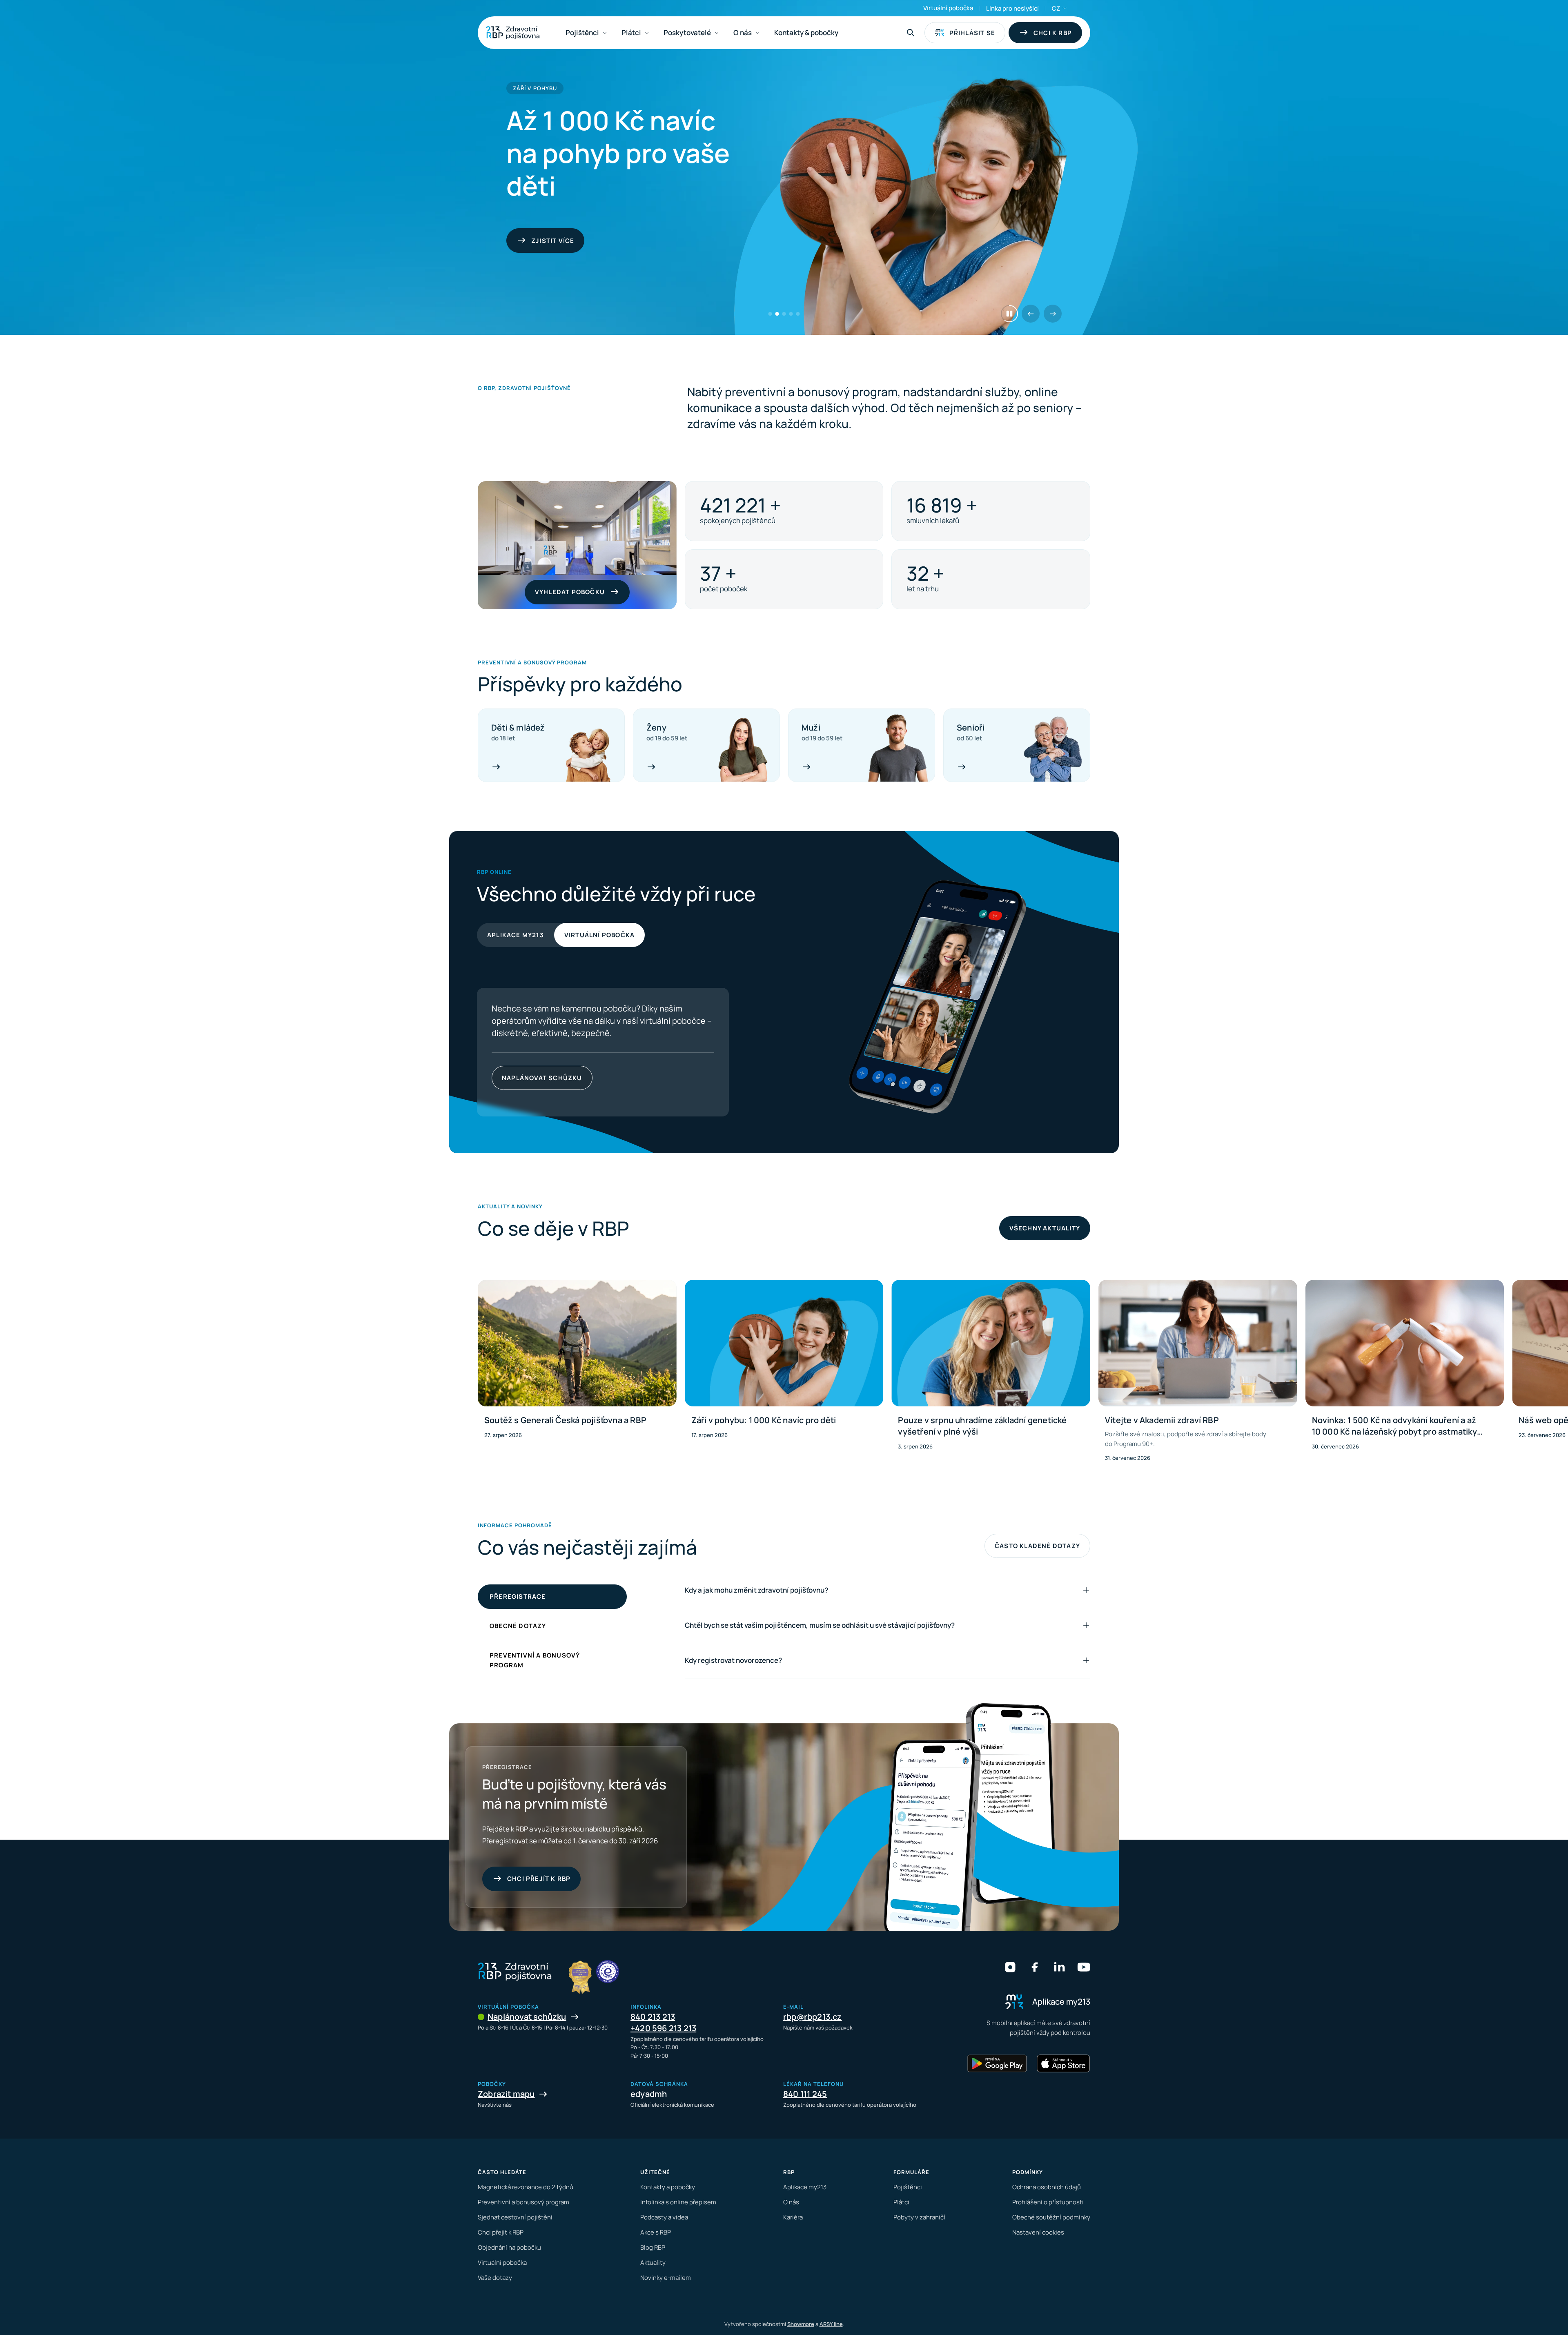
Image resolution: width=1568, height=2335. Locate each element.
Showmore (801, 2324)
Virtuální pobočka (948, 8)
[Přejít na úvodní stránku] (513, 33)
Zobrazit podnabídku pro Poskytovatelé (717, 33)
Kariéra (793, 2217)
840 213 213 (653, 2017)
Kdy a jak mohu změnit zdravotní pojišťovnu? (756, 1590)
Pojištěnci (908, 2187)
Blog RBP (653, 2247)
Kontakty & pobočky (806, 32)
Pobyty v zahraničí (919, 2217)
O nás (791, 2202)
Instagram (1010, 1967)
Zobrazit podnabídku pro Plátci (647, 33)
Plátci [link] (631, 32)
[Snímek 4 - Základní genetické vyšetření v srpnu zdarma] (791, 314)
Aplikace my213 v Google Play (522, 1078)
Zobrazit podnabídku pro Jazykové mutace (1065, 8)
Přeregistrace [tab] (518, 1596)
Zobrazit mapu (506, 2094)
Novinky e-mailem (666, 2278)
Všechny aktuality (1045, 1228)
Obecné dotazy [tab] (518, 1626)
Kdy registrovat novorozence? (733, 1660)
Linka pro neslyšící (1012, 8)
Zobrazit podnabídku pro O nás (757, 33)
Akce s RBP (656, 2232)
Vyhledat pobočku (570, 592)
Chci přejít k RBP (539, 1879)
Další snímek (1053, 314)
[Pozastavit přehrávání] (1009, 314)
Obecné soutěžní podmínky (1051, 2217)
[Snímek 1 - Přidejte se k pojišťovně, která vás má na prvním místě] (770, 314)
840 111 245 (805, 2094)
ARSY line (831, 2324)
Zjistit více (553, 257)
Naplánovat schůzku (527, 2017)
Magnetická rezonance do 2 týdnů (526, 2187)
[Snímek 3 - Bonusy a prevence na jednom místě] (784, 314)
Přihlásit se (972, 33)
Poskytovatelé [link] (687, 32)
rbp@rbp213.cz (813, 2017)
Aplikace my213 (516, 935)
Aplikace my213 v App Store (585, 1078)
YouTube (1084, 1967)
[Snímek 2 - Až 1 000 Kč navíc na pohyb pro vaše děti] (777, 314)
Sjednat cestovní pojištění (515, 2217)
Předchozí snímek (1031, 314)
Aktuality (653, 2263)
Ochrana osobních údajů (1047, 2187)
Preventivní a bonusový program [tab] (535, 1660)
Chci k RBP (1053, 33)
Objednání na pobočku (509, 2247)
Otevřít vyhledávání (911, 33)
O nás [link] (743, 32)
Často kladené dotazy (1037, 1546)
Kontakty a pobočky (668, 2187)
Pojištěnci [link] (582, 32)
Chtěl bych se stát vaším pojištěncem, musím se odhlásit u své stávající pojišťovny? (820, 1625)
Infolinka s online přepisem (678, 2202)
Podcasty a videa (664, 2217)
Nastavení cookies (1038, 2232)
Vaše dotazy (495, 2278)
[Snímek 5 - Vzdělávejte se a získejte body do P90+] (798, 314)
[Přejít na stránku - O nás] (608, 1972)
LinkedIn (1059, 1967)
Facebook (1035, 1967)
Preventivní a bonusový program (523, 2202)
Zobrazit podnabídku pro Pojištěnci (605, 33)
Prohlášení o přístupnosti (1048, 2202)
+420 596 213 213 (663, 2028)
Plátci (901, 2202)
